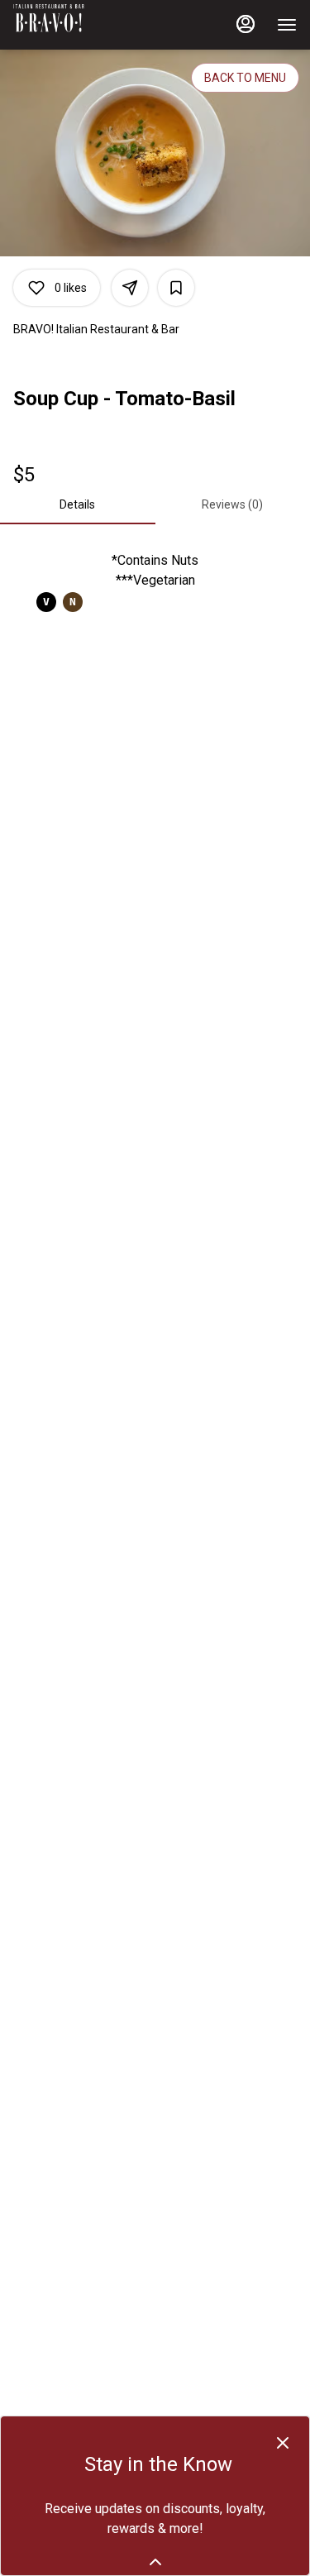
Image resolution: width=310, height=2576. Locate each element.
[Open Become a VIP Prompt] (155, 2562)
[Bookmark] (176, 288)
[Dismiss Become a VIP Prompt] (283, 2443)
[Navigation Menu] (287, 25)
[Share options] (130, 288)
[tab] (78, 504)
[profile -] (246, 24)
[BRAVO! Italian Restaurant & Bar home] (88, 25)
